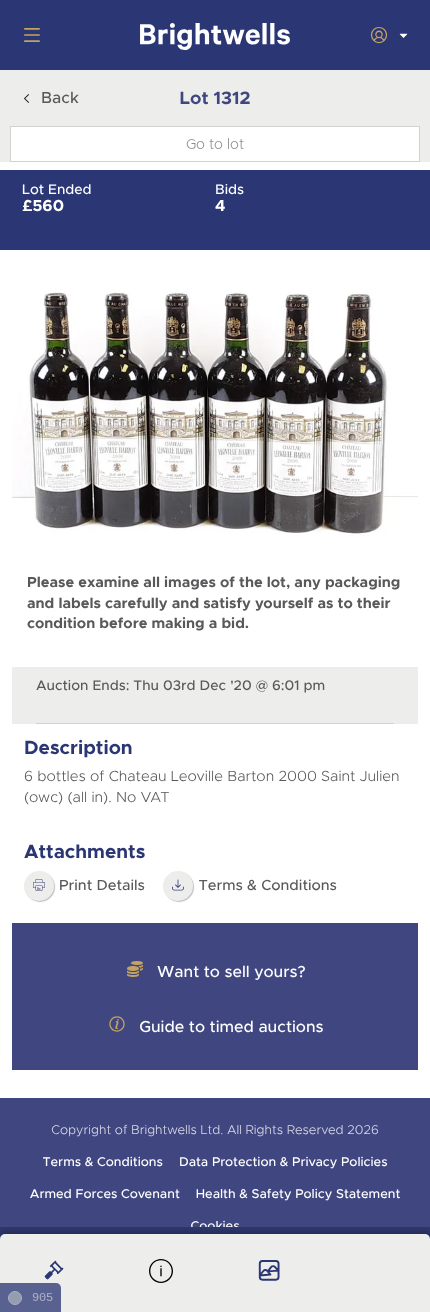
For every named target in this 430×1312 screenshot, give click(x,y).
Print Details (102, 886)
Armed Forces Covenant (105, 1194)
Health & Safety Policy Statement (298, 1194)
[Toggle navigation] (28, 35)
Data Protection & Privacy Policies (283, 1162)
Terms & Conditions (102, 1162)
